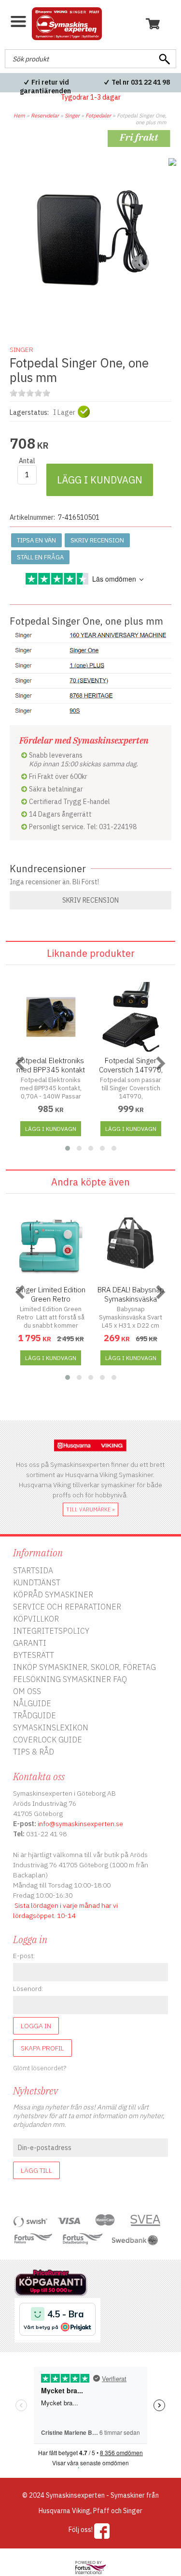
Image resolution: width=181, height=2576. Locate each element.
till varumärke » (90, 1509)
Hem (19, 116)
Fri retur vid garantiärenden (45, 87)
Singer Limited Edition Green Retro (51, 1294)
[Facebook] (102, 2531)
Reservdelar (45, 116)
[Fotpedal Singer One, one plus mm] (90, 322)
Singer (72, 116)
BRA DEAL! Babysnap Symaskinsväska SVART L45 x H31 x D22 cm (131, 1303)
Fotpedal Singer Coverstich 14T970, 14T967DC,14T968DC (131, 1070)
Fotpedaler (98, 116)
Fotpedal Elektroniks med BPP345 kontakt (51, 1065)
